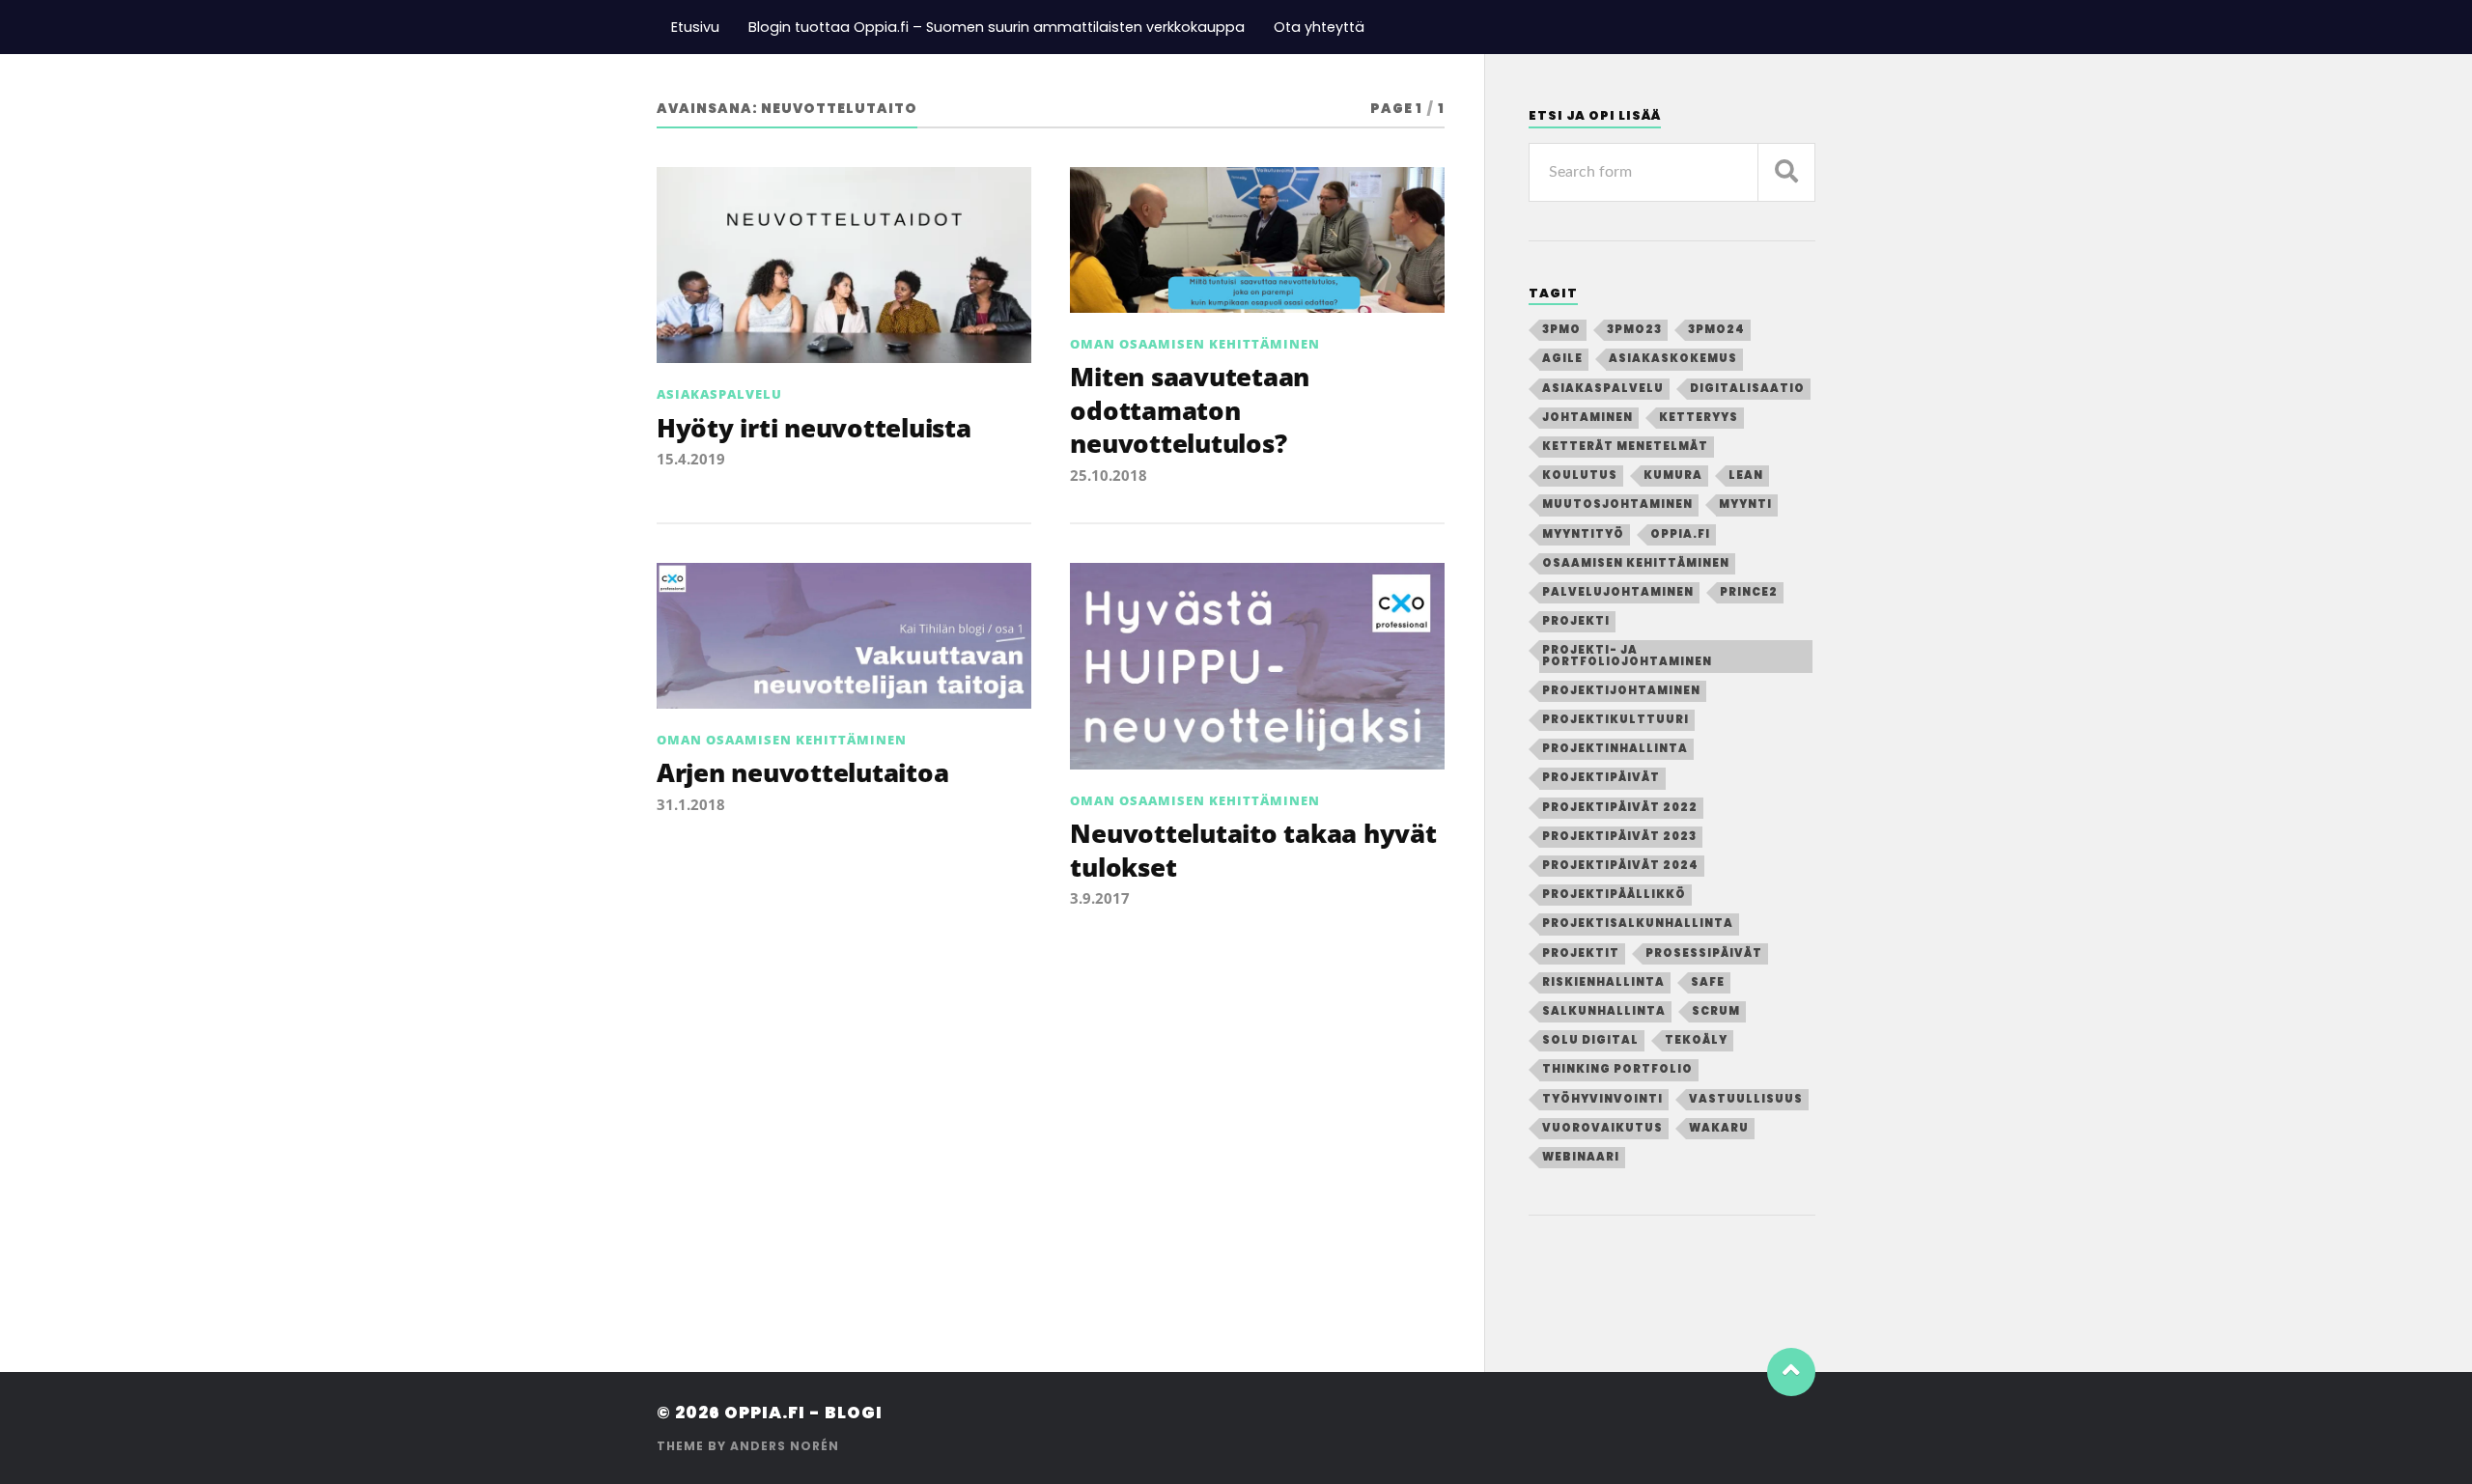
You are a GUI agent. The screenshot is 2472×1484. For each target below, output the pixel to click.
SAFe (1708, 982)
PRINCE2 (1749, 592)
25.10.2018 (1109, 475)
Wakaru (1719, 1128)
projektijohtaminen (1621, 690)
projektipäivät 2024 (1620, 865)
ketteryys (1699, 417)
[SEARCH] (1786, 172)
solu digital (1590, 1040)
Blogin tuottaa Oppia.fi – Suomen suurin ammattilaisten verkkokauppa (997, 27)
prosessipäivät (1704, 953)
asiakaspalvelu (1603, 388)
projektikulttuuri (1615, 719)
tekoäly (1696, 1040)
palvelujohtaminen (1618, 592)
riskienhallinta (1603, 982)
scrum (1716, 1011)
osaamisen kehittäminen (1636, 563)
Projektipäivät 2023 (1619, 836)
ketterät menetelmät (1625, 446)
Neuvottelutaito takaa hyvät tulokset (1253, 850)
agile (1562, 358)
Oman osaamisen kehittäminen (1195, 344)
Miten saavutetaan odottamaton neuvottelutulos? (1190, 410)
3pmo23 (1634, 329)
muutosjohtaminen (1617, 504)
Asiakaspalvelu (719, 394)
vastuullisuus (1746, 1099)
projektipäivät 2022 (1620, 807)
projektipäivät (1601, 777)
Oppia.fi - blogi (803, 1413)
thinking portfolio (1617, 1069)
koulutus (1580, 475)
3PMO (1561, 329)
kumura (1673, 475)
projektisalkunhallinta (1638, 923)
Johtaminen (1587, 417)
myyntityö (1583, 534)
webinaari (1581, 1157)
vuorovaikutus (1602, 1128)
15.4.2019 (691, 459)
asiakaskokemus (1673, 358)
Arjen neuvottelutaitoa (802, 772)
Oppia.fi (1680, 534)
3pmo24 (1716, 329)
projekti (1576, 621)
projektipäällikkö (1614, 894)
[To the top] (1791, 1372)
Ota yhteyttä (1319, 27)
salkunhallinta (1604, 1011)
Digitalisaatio (1747, 388)
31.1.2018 (691, 804)
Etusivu (695, 27)
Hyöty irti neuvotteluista (814, 428)
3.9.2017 (1100, 898)
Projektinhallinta (1615, 748)
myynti (1745, 504)
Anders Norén (785, 1446)
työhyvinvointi (1602, 1099)
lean (1746, 475)
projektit (1581, 953)
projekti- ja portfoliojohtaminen (1627, 655)
